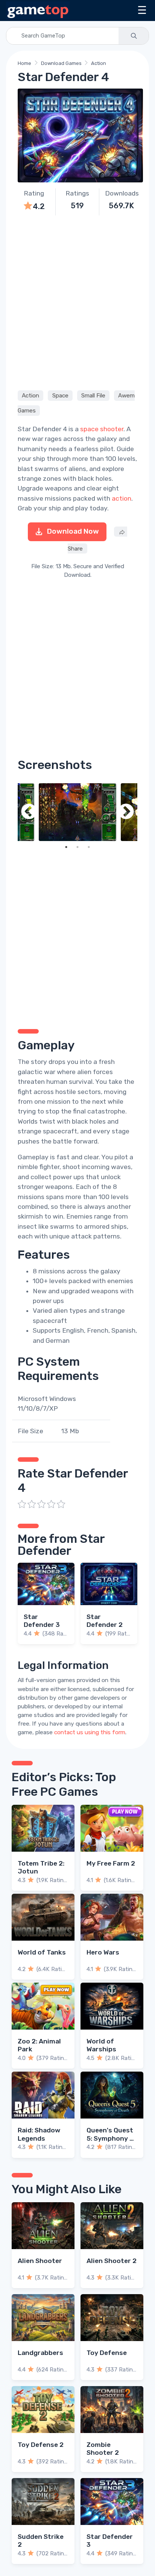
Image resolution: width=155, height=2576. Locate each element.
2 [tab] (77, 847)
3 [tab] (89, 847)
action (122, 498)
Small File (93, 396)
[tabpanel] (77, 812)
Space (60, 396)
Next (126, 812)
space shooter (102, 429)
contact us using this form (90, 1732)
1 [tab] (66, 847)
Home (24, 63)
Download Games (61, 63)
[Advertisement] (77, 302)
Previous (29, 812)
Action (99, 63)
